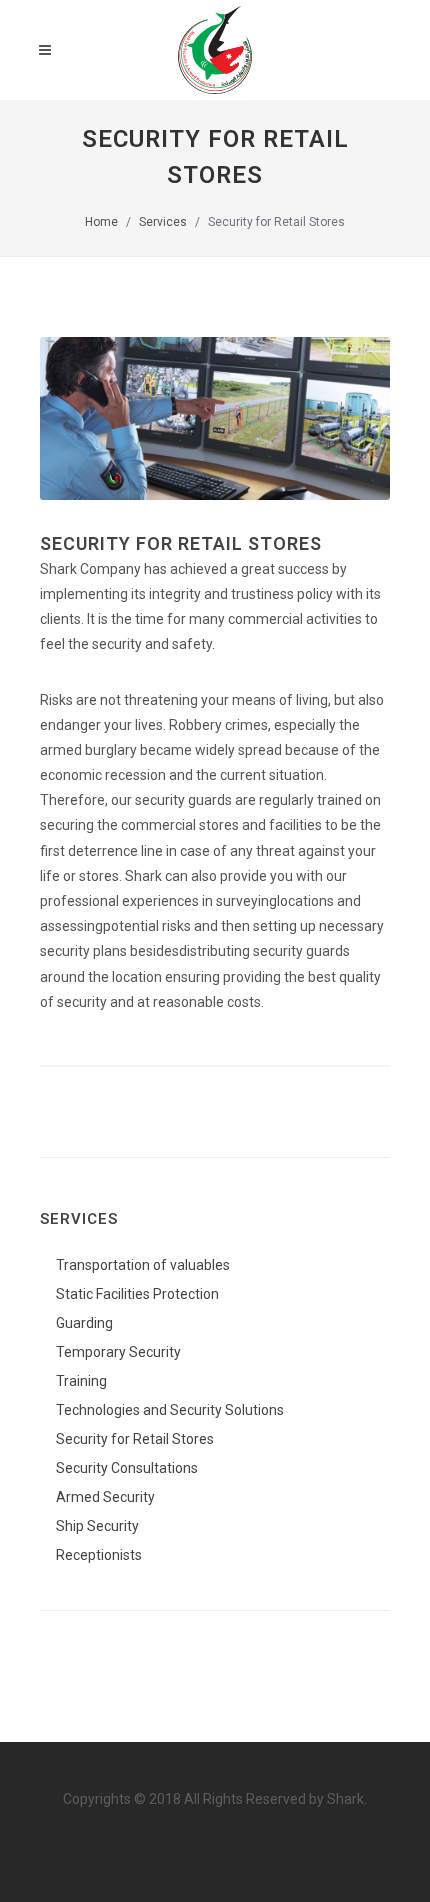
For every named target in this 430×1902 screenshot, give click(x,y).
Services (163, 222)
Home (101, 222)
